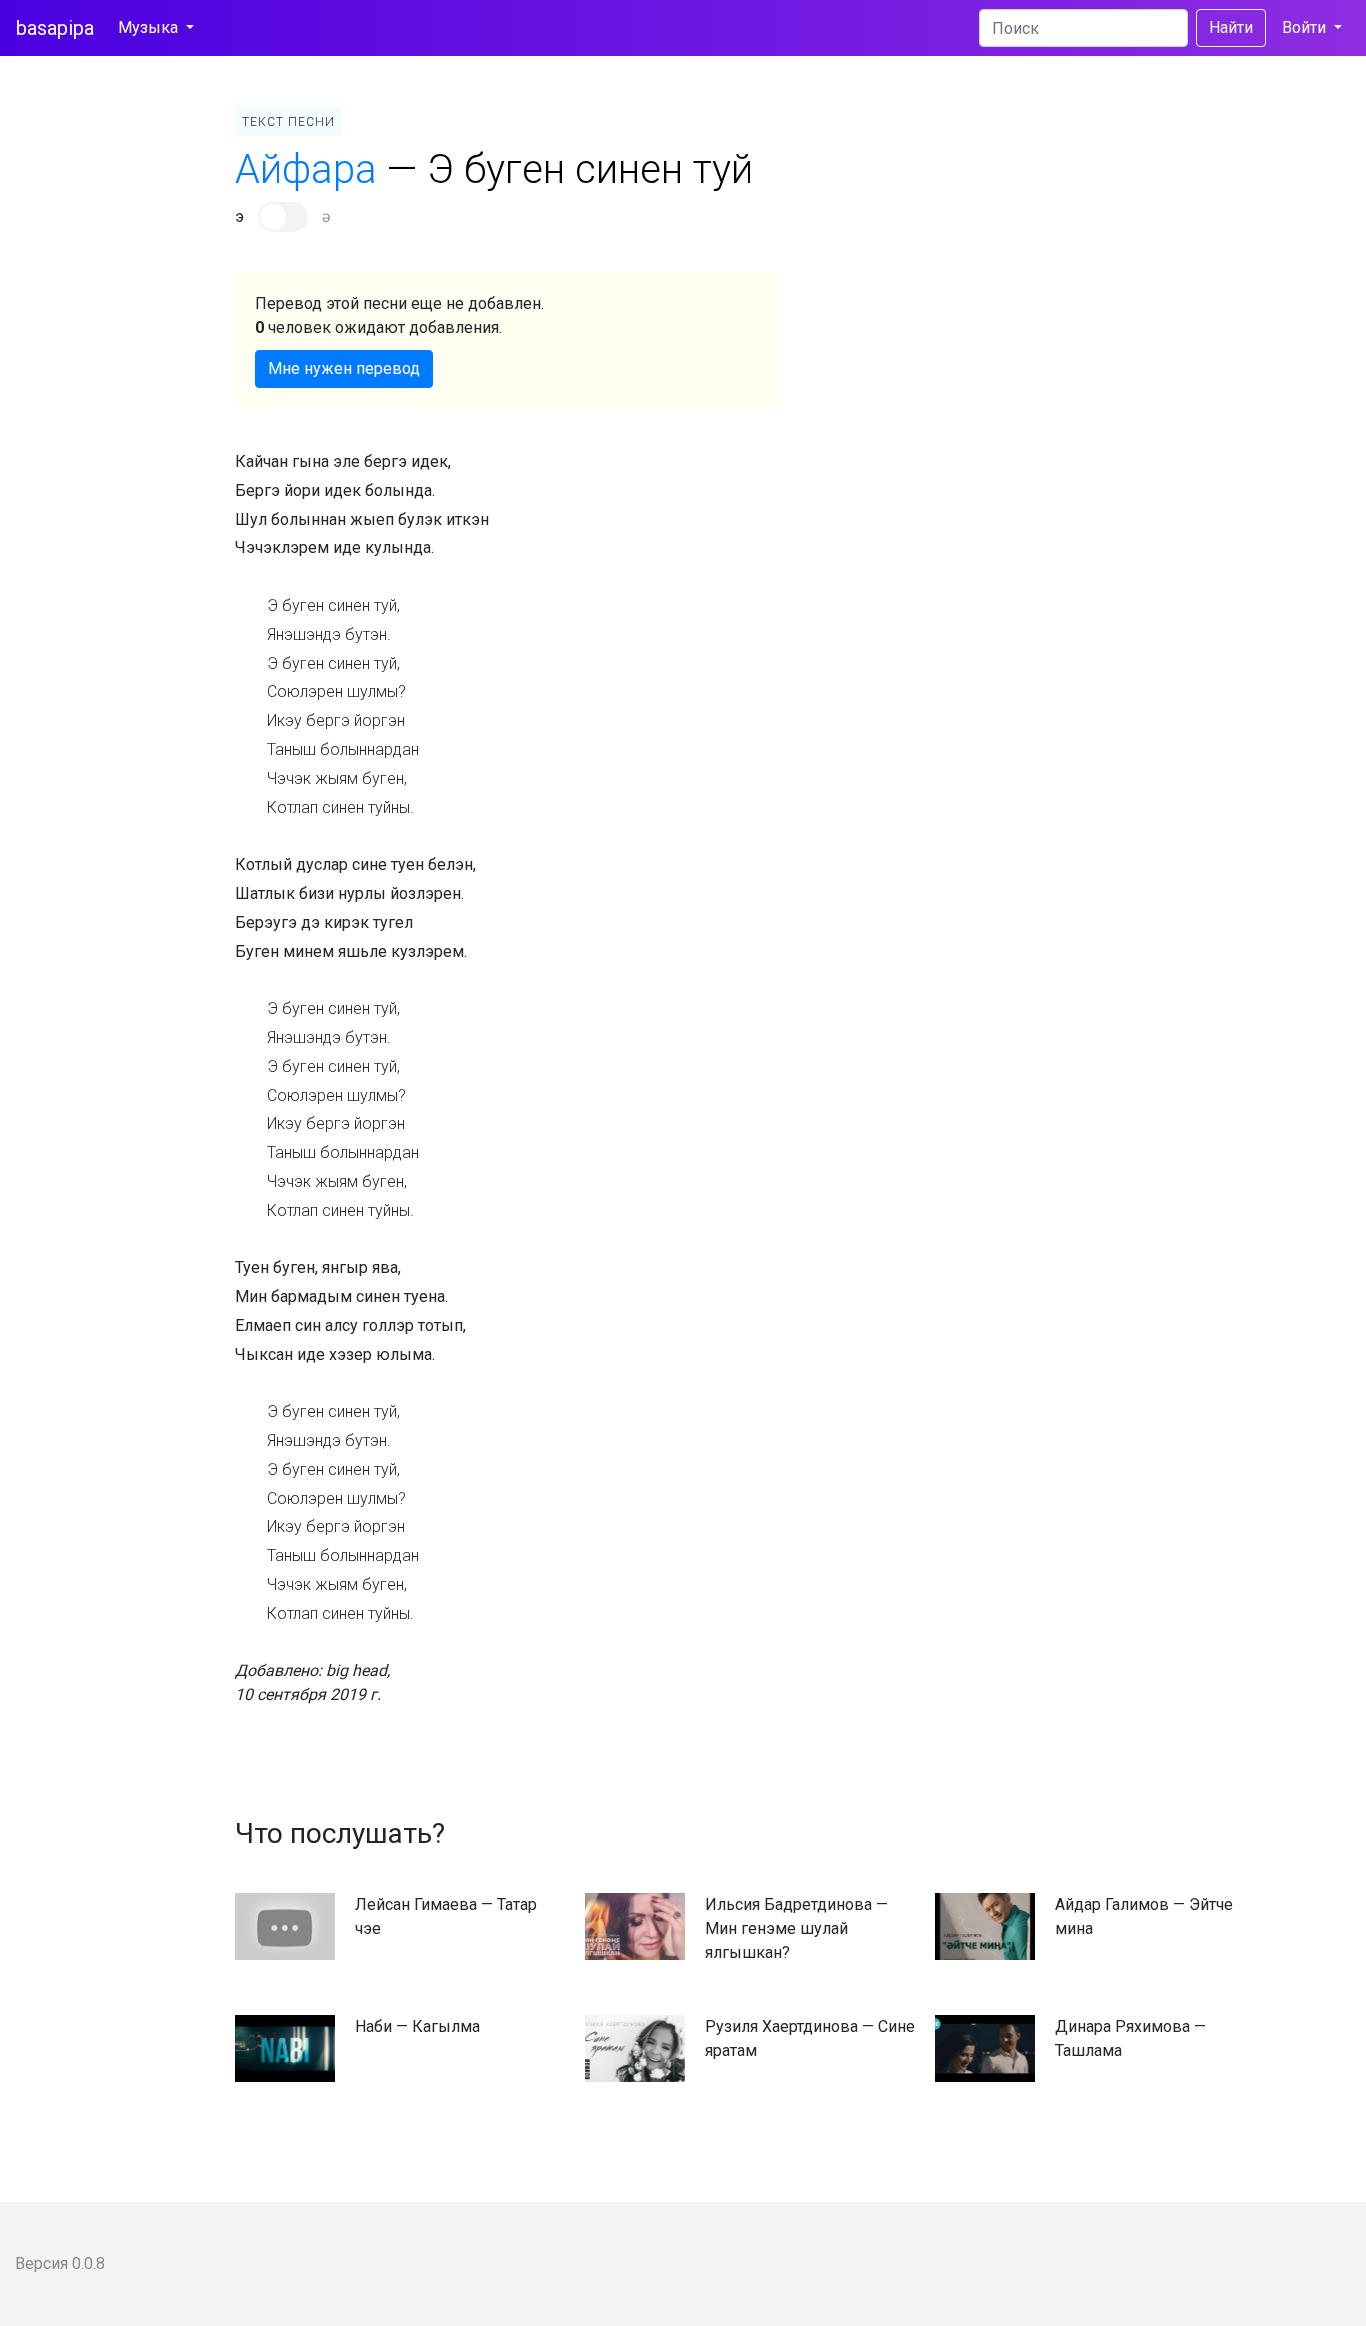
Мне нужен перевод (344, 368)
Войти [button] (1306, 27)
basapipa (55, 28)
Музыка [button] (150, 27)
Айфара (306, 169)
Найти (1231, 27)
